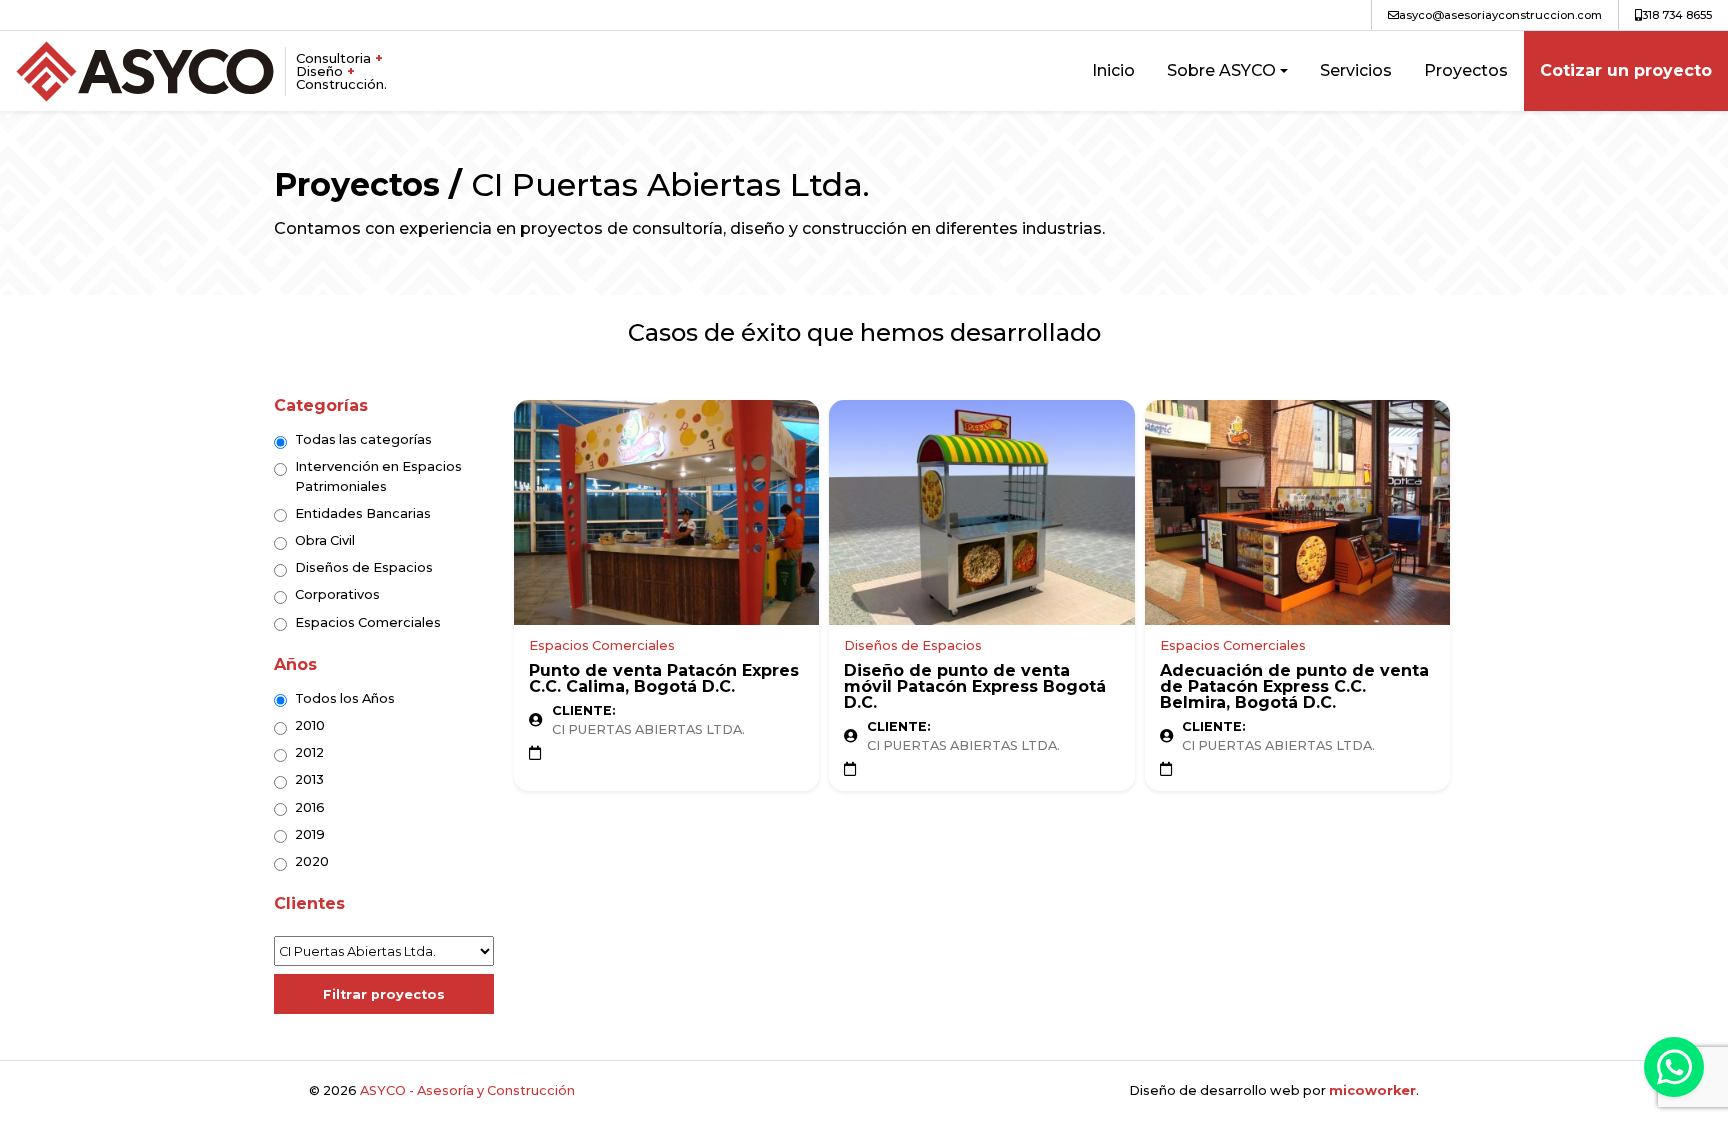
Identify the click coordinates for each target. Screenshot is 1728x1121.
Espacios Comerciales (368, 622)
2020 (312, 861)
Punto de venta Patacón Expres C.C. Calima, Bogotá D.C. (664, 678)
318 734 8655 (1677, 15)
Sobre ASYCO (1221, 70)
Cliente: (584, 711)
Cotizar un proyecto (1626, 70)
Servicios (1356, 70)
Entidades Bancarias (363, 513)
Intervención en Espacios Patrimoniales (378, 476)
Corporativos (337, 594)
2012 (309, 752)
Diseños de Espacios (364, 567)
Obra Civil (325, 540)
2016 (310, 807)
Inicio (1113, 70)
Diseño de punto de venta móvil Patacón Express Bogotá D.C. (975, 686)
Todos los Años (345, 698)
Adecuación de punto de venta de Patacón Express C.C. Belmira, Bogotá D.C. (1294, 686)
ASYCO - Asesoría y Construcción (467, 1090)
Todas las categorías (363, 439)
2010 (310, 725)
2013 (309, 779)
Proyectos (1466, 70)
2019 (310, 834)
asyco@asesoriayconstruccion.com (1500, 15)
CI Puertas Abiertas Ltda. (648, 730)
